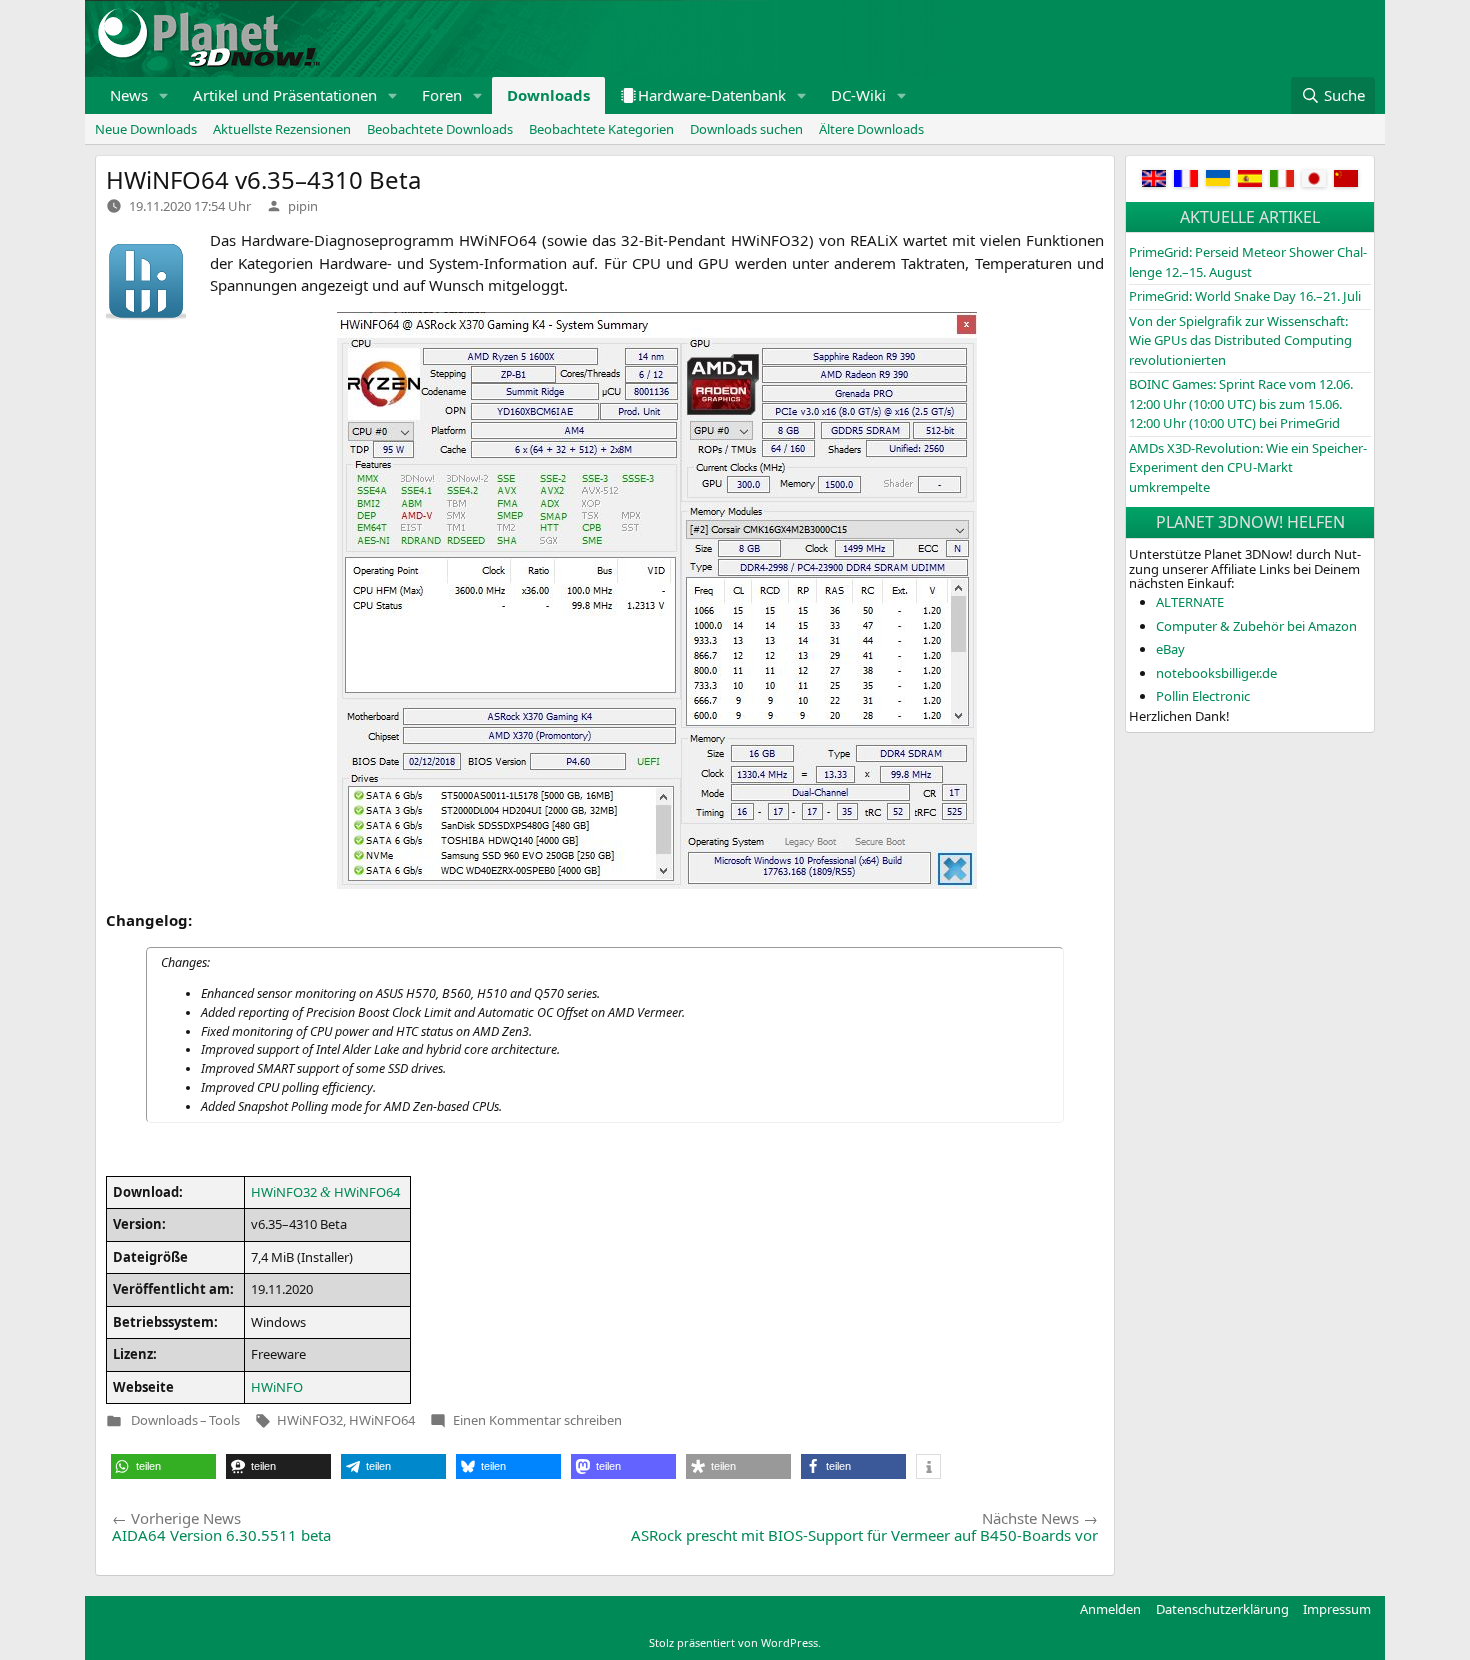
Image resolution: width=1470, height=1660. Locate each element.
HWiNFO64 (382, 1420)
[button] (164, 95)
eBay (1170, 649)
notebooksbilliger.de (1216, 673)
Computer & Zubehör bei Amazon (1256, 626)
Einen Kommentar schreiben (537, 1420)
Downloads (548, 95)
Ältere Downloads (871, 129)
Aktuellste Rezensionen (282, 129)
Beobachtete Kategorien (601, 129)
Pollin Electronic (1203, 696)
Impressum (1337, 1609)
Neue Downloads (146, 129)
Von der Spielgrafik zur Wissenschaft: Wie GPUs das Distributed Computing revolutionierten (1240, 340)
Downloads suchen (746, 129)
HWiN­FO (277, 1387)
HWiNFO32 (310, 1420)
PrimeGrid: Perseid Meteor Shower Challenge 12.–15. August (1248, 262)
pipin (303, 206)
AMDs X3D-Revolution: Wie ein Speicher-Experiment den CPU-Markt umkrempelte (1248, 467)
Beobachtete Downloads (440, 129)
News (129, 95)
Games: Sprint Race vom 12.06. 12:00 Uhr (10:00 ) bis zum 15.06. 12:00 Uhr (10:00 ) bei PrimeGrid (1241, 403)
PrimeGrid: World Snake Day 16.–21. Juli (1245, 296)
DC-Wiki (858, 95)
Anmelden (1110, 1609)
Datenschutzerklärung (1222, 1609)
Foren (442, 95)
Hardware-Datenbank (712, 95)
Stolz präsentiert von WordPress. (735, 1642)
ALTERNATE (1190, 602)
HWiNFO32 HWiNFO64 (325, 1192)
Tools (224, 1420)
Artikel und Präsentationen (285, 95)
